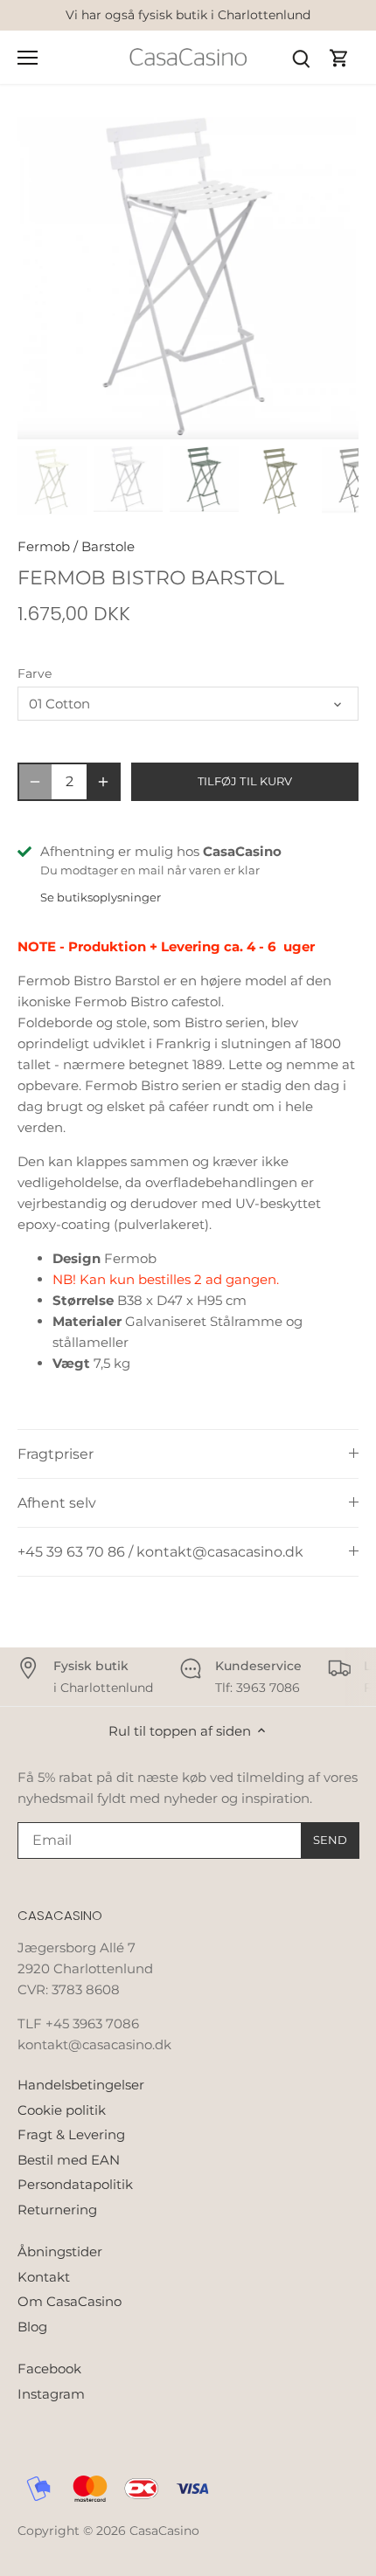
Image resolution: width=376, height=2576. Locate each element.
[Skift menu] (28, 58)
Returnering (57, 2210)
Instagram (51, 2394)
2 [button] (66, 402)
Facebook (49, 2369)
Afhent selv (57, 1503)
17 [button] (328, 402)
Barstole (108, 546)
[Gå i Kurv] (339, 57)
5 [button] (118, 402)
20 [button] (171, 422)
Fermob (44, 546)
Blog (32, 2327)
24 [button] (240, 422)
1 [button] (48, 402)
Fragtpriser (56, 1454)
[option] (188, 279)
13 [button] (258, 402)
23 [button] (223, 422)
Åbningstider (60, 2251)
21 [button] (188, 422)
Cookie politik (62, 2110)
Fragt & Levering (71, 2134)
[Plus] (103, 782)
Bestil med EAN (69, 2160)
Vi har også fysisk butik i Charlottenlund (188, 15)
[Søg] (301, 57)
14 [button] (275, 402)
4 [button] (101, 402)
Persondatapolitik (75, 2184)
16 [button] (310, 402)
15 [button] (293, 402)
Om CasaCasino (70, 2301)
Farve (35, 673)
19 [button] (153, 422)
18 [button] (136, 422)
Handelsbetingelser (81, 2085)
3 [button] (83, 402)
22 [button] (205, 422)
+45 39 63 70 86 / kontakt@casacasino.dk (160, 1552)
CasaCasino (164, 2531)
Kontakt (44, 2277)
